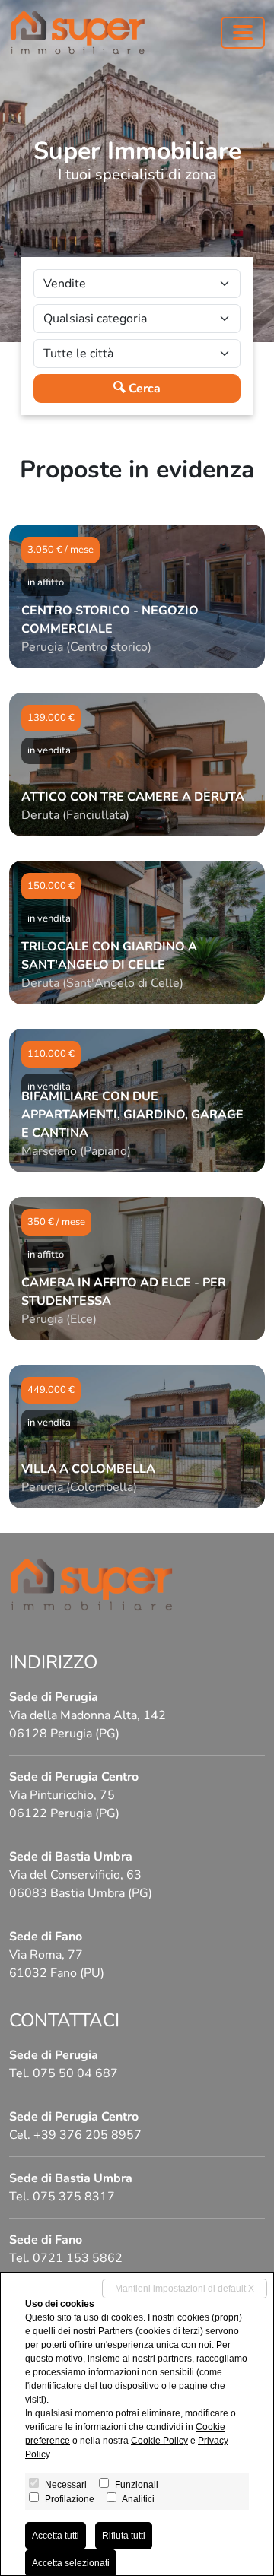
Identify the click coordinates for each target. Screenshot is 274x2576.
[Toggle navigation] (243, 33)
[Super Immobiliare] (78, 33)
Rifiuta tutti (124, 2536)
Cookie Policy (159, 2441)
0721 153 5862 (78, 2258)
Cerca (143, 389)
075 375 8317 (74, 2197)
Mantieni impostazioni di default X (185, 2289)
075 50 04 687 (75, 2073)
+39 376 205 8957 (88, 2135)
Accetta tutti (56, 2536)
